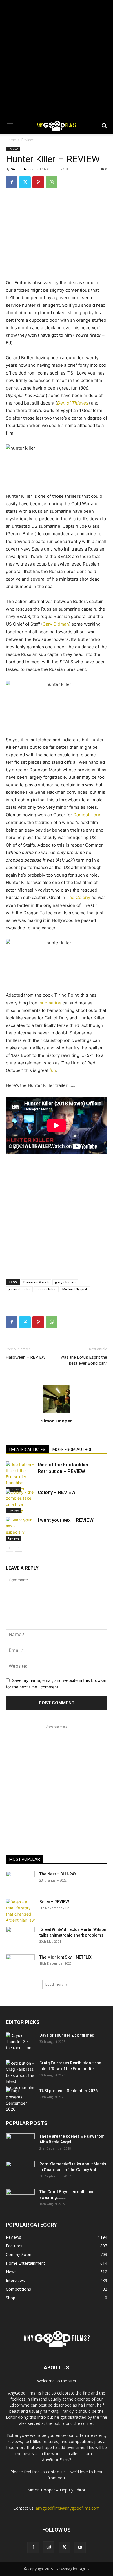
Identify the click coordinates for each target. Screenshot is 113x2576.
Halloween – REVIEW (26, 1357)
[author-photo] (57, 1413)
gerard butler (19, 1289)
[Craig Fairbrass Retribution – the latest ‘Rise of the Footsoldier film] (20, 2075)
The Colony (78, 897)
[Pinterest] (38, 182)
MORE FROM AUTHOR (73, 1450)
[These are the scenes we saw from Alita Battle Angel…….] (20, 2143)
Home (11, 140)
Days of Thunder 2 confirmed (67, 2035)
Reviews (28, 140)
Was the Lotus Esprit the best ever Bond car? (84, 1360)
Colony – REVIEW (57, 1492)
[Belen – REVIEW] (20, 1911)
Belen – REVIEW (54, 1902)
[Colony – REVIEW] (20, 1501)
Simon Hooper (23, 169)
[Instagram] (49, 2547)
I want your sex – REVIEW (66, 1520)
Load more (55, 1984)
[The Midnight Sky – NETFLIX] (20, 1964)
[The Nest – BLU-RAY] (20, 1881)
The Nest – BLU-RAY (58, 1874)
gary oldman (65, 1282)
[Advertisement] (57, 59)
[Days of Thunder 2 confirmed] (20, 2043)
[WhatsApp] (52, 182)
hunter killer (46, 1289)
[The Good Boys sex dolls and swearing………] (20, 2199)
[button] (10, 126)
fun (53, 1070)
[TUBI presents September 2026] (20, 2100)
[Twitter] (25, 182)
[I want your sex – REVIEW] (20, 1529)
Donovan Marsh (36, 1282)
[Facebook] (12, 182)
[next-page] (19, 1548)
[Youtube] (80, 2547)
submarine (51, 1003)
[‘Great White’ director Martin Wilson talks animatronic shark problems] (20, 1937)
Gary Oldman (56, 624)
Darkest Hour (87, 815)
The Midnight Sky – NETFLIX (65, 1957)
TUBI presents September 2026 (69, 2091)
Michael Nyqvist (75, 1289)
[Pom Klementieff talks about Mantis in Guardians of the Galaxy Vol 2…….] (20, 2171)
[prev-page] (9, 1548)
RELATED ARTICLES (27, 1450)
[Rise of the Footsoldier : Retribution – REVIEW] (20, 1477)
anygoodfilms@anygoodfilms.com (68, 2508)
